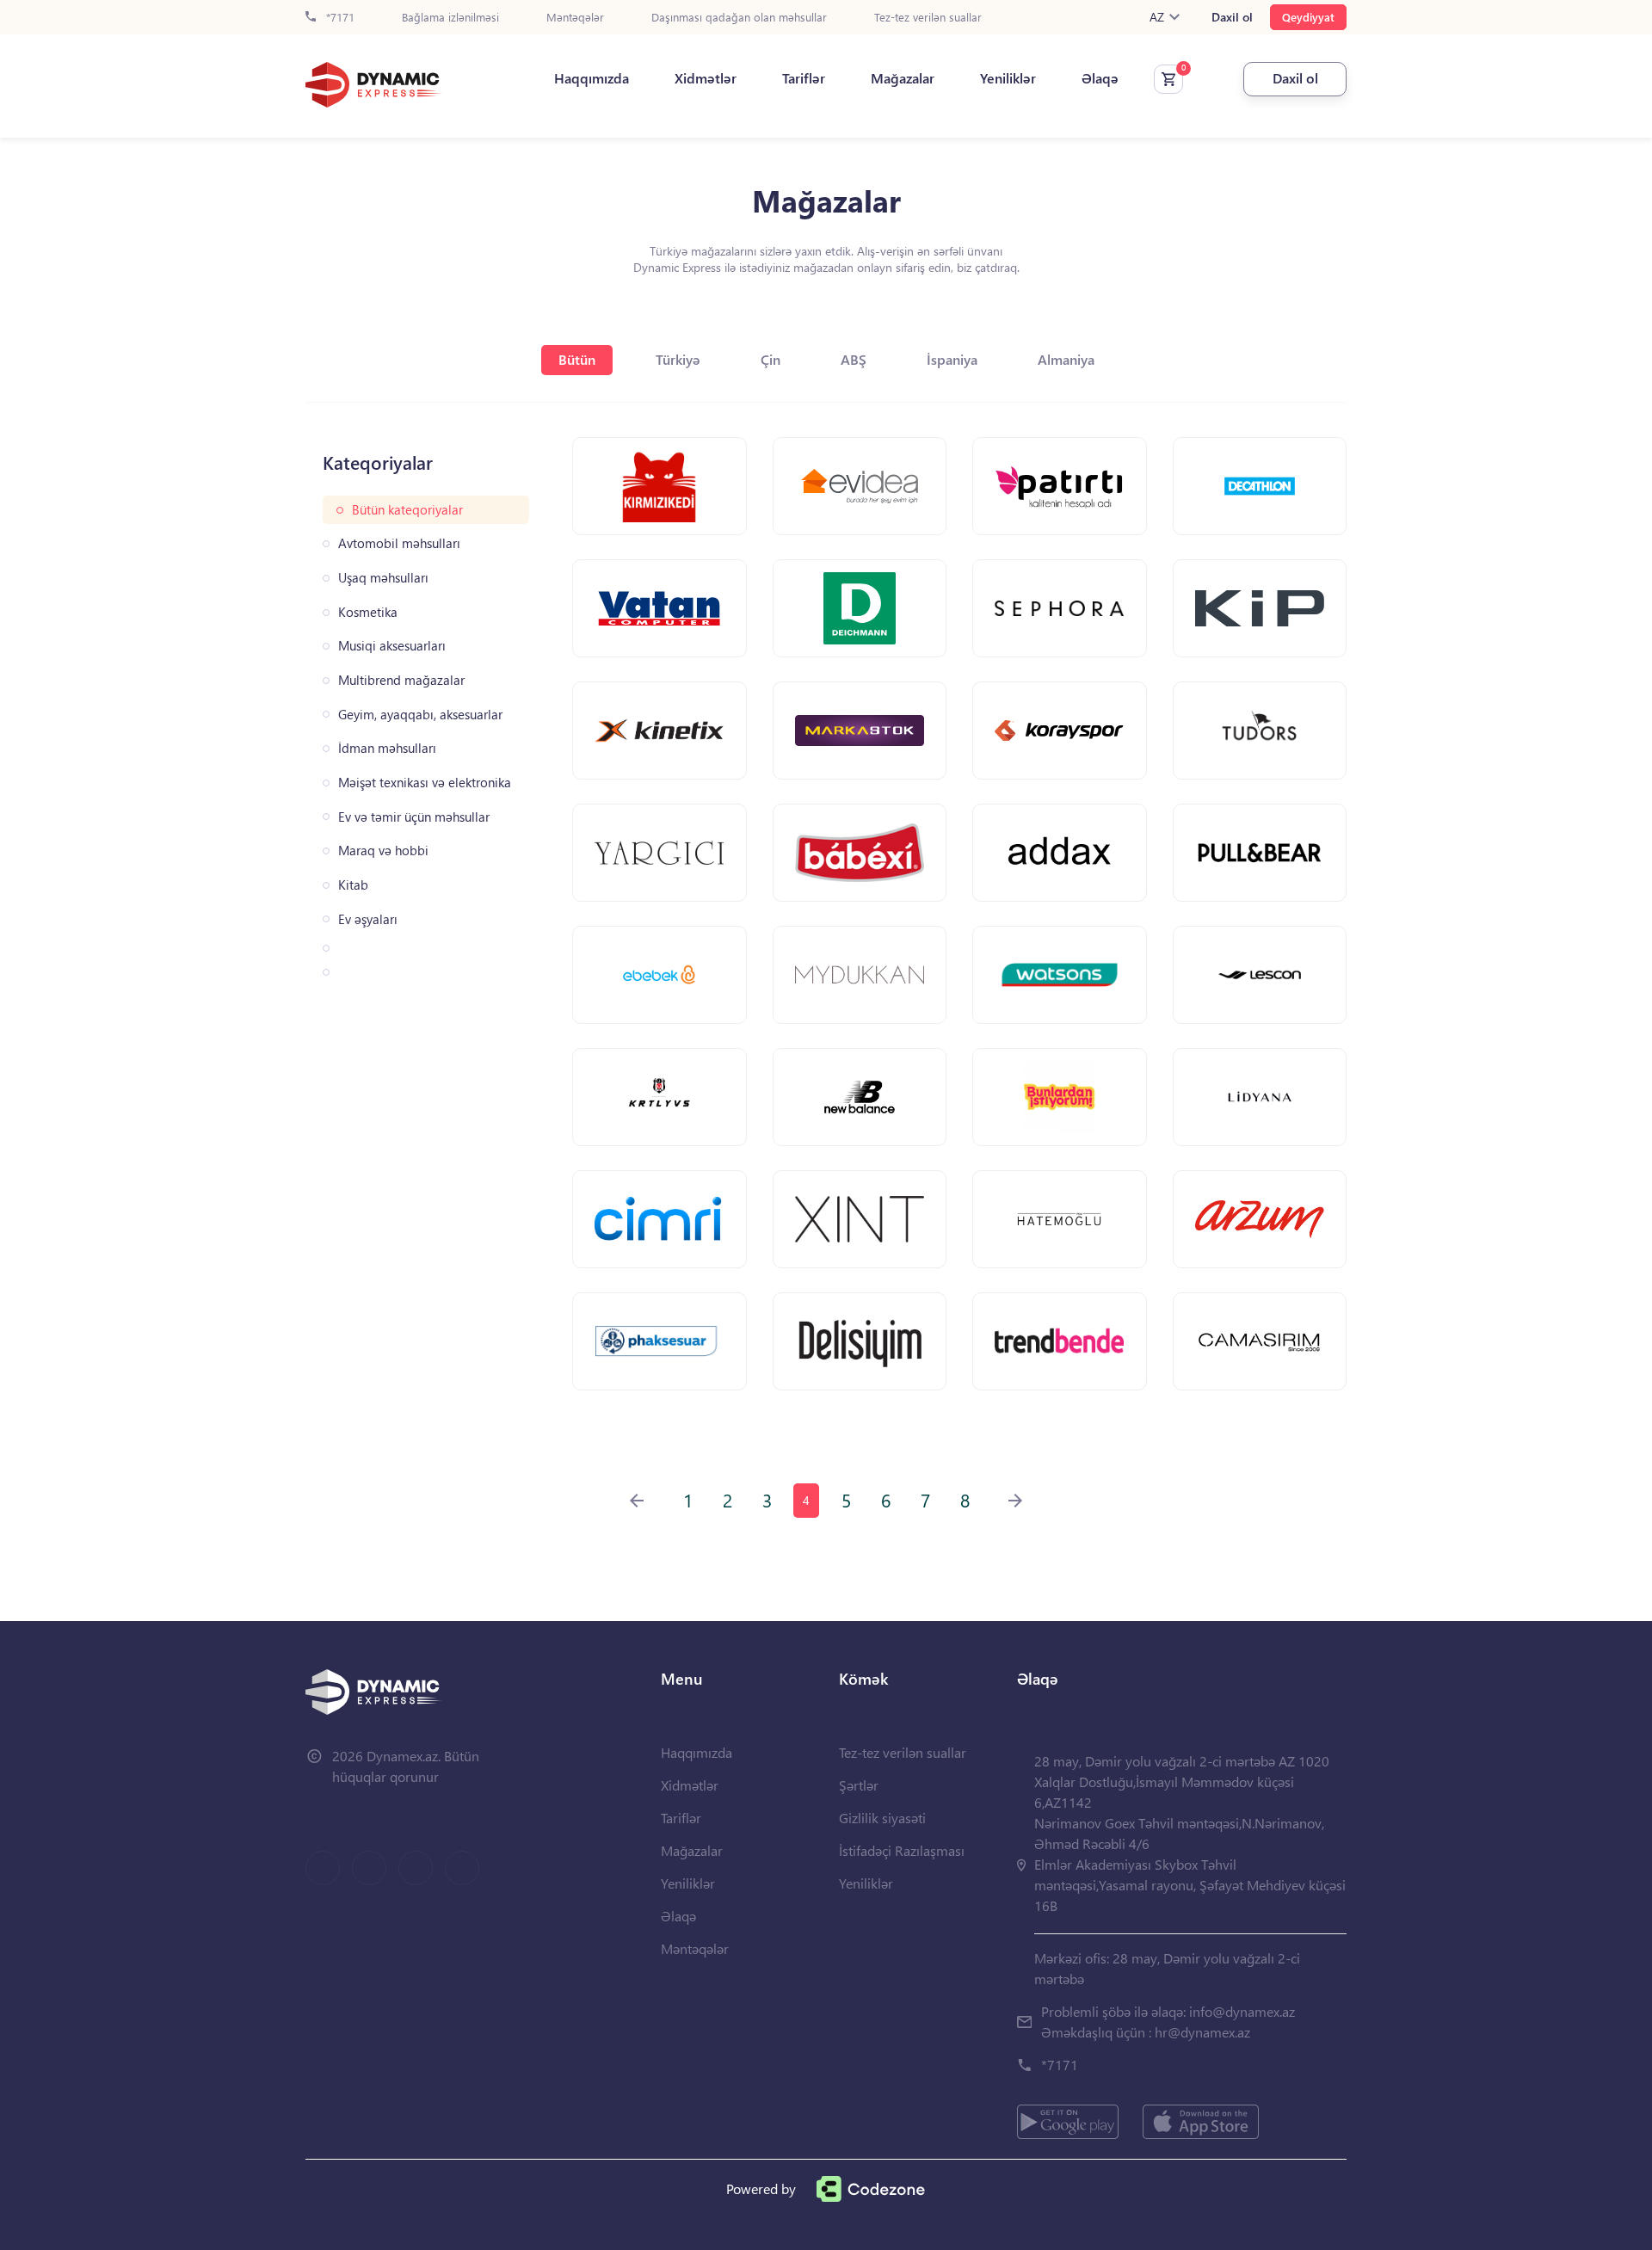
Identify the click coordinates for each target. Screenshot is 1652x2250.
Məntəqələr (575, 18)
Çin (771, 359)
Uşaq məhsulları (383, 578)
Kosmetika (368, 612)
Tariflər (804, 78)
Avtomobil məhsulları (399, 543)
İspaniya (952, 359)
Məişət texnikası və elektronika (425, 783)
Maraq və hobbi (383, 851)
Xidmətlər (706, 78)
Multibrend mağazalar (401, 680)
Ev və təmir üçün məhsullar (414, 817)
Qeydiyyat (1308, 17)
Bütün (577, 359)
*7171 (339, 18)
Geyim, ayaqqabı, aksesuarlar (420, 715)
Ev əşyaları (368, 919)
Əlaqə (1100, 78)
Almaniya (1066, 359)
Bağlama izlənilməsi (450, 18)
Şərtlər (859, 1785)
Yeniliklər (1008, 78)
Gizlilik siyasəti (882, 1818)
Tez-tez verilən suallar (928, 18)
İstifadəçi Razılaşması (902, 1850)
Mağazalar (903, 78)
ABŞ (854, 359)
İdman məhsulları (387, 748)
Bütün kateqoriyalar (407, 510)
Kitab (353, 885)
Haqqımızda (592, 78)
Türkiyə (678, 359)
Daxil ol (1232, 17)
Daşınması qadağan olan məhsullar (739, 18)
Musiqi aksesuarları (392, 646)
